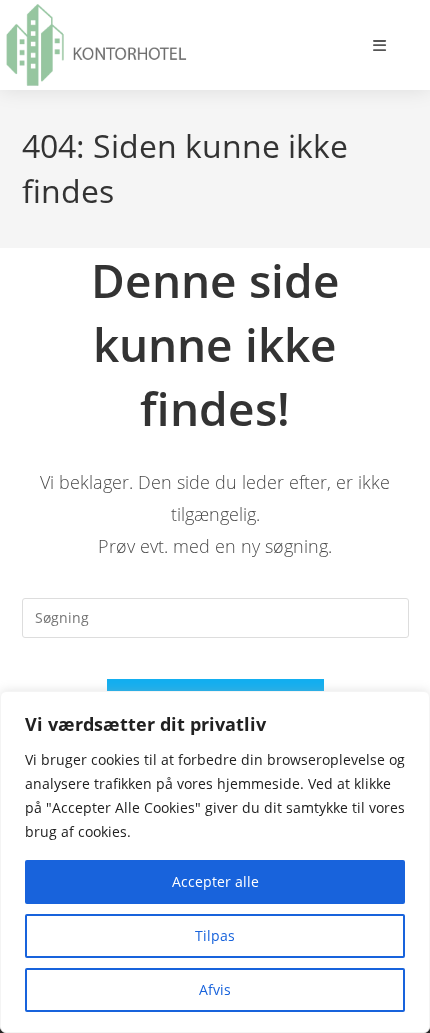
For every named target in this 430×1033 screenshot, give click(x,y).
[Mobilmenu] (380, 45)
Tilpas (215, 935)
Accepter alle (215, 881)
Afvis (215, 989)
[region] (215, 862)
